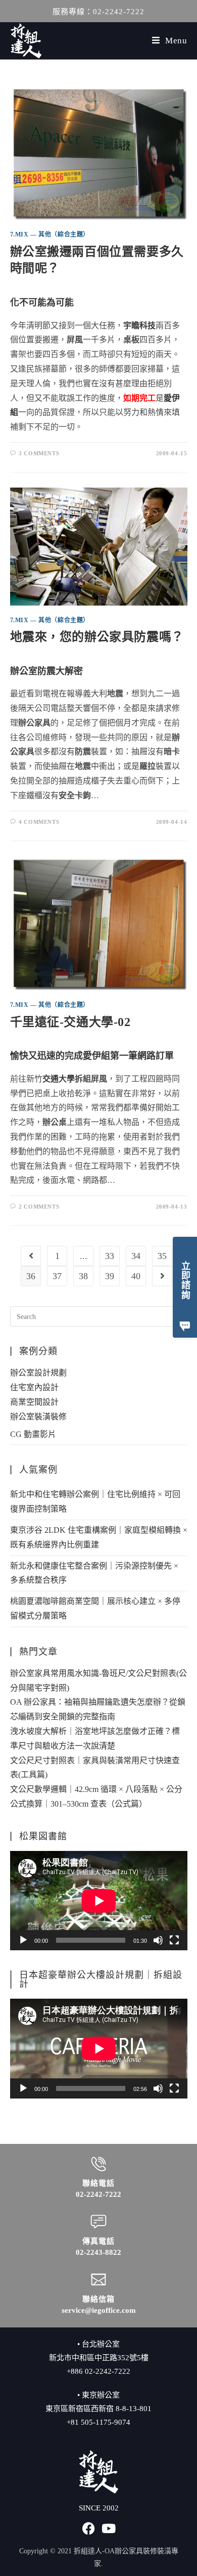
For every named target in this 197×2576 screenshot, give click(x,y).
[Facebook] (89, 2528)
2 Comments (39, 1207)
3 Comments (39, 453)
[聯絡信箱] (98, 2280)
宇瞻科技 (139, 325)
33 (110, 1256)
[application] (99, 1901)
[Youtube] (109, 2528)
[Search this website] (99, 1316)
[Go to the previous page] (31, 1256)
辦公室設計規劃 (38, 1373)
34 (136, 1256)
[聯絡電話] (98, 2164)
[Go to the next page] (162, 1276)
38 (83, 1276)
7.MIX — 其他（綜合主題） (50, 234)
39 (110, 1276)
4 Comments (39, 822)
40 (136, 1276)
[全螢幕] (174, 1940)
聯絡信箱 (98, 2299)
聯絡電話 (98, 2183)
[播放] (23, 1940)
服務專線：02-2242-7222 (98, 12)
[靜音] (158, 1940)
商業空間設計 (34, 1402)
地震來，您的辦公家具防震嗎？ (97, 637)
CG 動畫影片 (33, 1434)
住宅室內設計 (34, 1387)
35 (162, 1256)
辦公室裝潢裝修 (38, 1417)
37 (57, 1276)
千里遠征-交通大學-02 (70, 1022)
